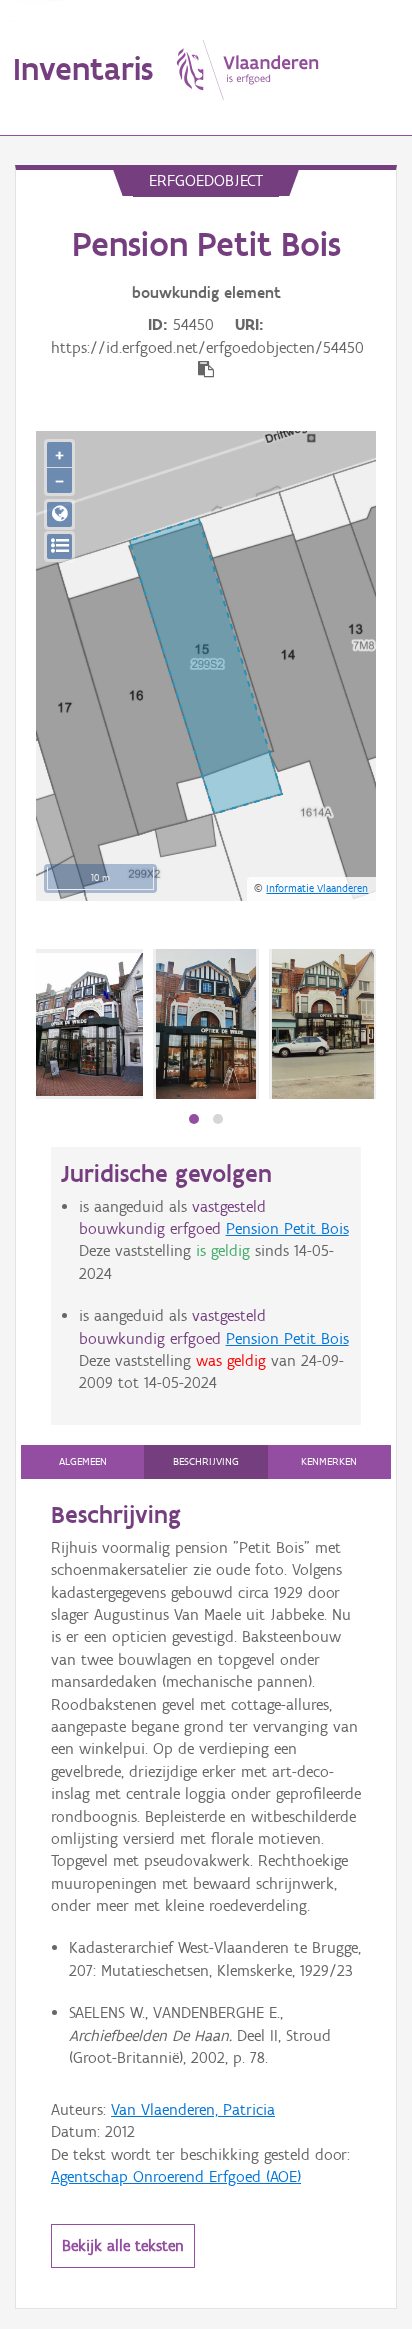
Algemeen (83, 1461)
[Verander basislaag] (59, 546)
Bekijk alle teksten (123, 2245)
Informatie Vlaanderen (317, 888)
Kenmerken (329, 1461)
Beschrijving (206, 1461)
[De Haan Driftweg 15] (89, 1024)
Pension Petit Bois (287, 1228)
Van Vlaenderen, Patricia (193, 2109)
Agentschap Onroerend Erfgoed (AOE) (176, 2176)
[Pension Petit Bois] (206, 1024)
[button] (194, 1119)
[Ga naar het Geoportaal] (59, 514)
